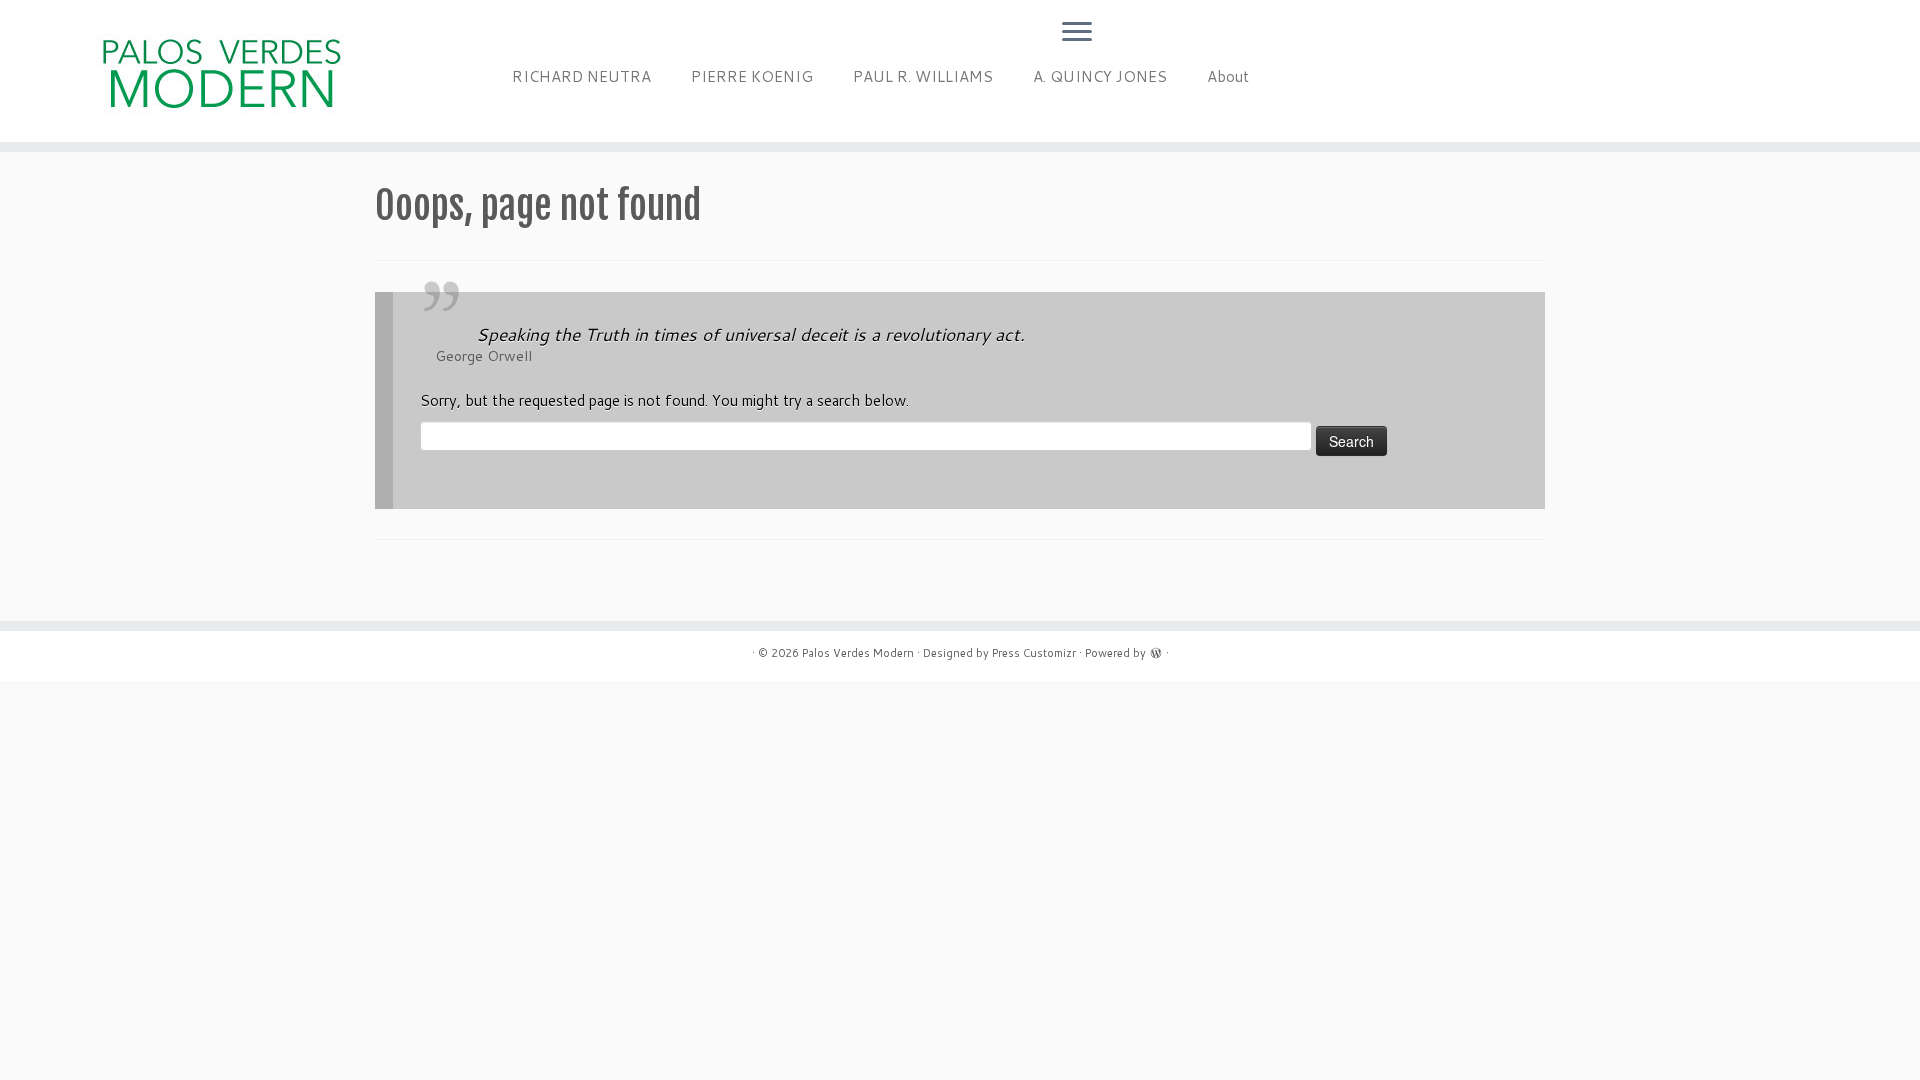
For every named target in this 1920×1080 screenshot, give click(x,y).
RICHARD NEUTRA (581, 76)
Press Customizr (1034, 653)
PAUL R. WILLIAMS (923, 76)
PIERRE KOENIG (752, 76)
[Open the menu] (1077, 33)
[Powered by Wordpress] (1156, 651)
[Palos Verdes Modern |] (221, 71)
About (1228, 76)
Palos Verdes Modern (858, 653)
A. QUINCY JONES (1100, 76)
